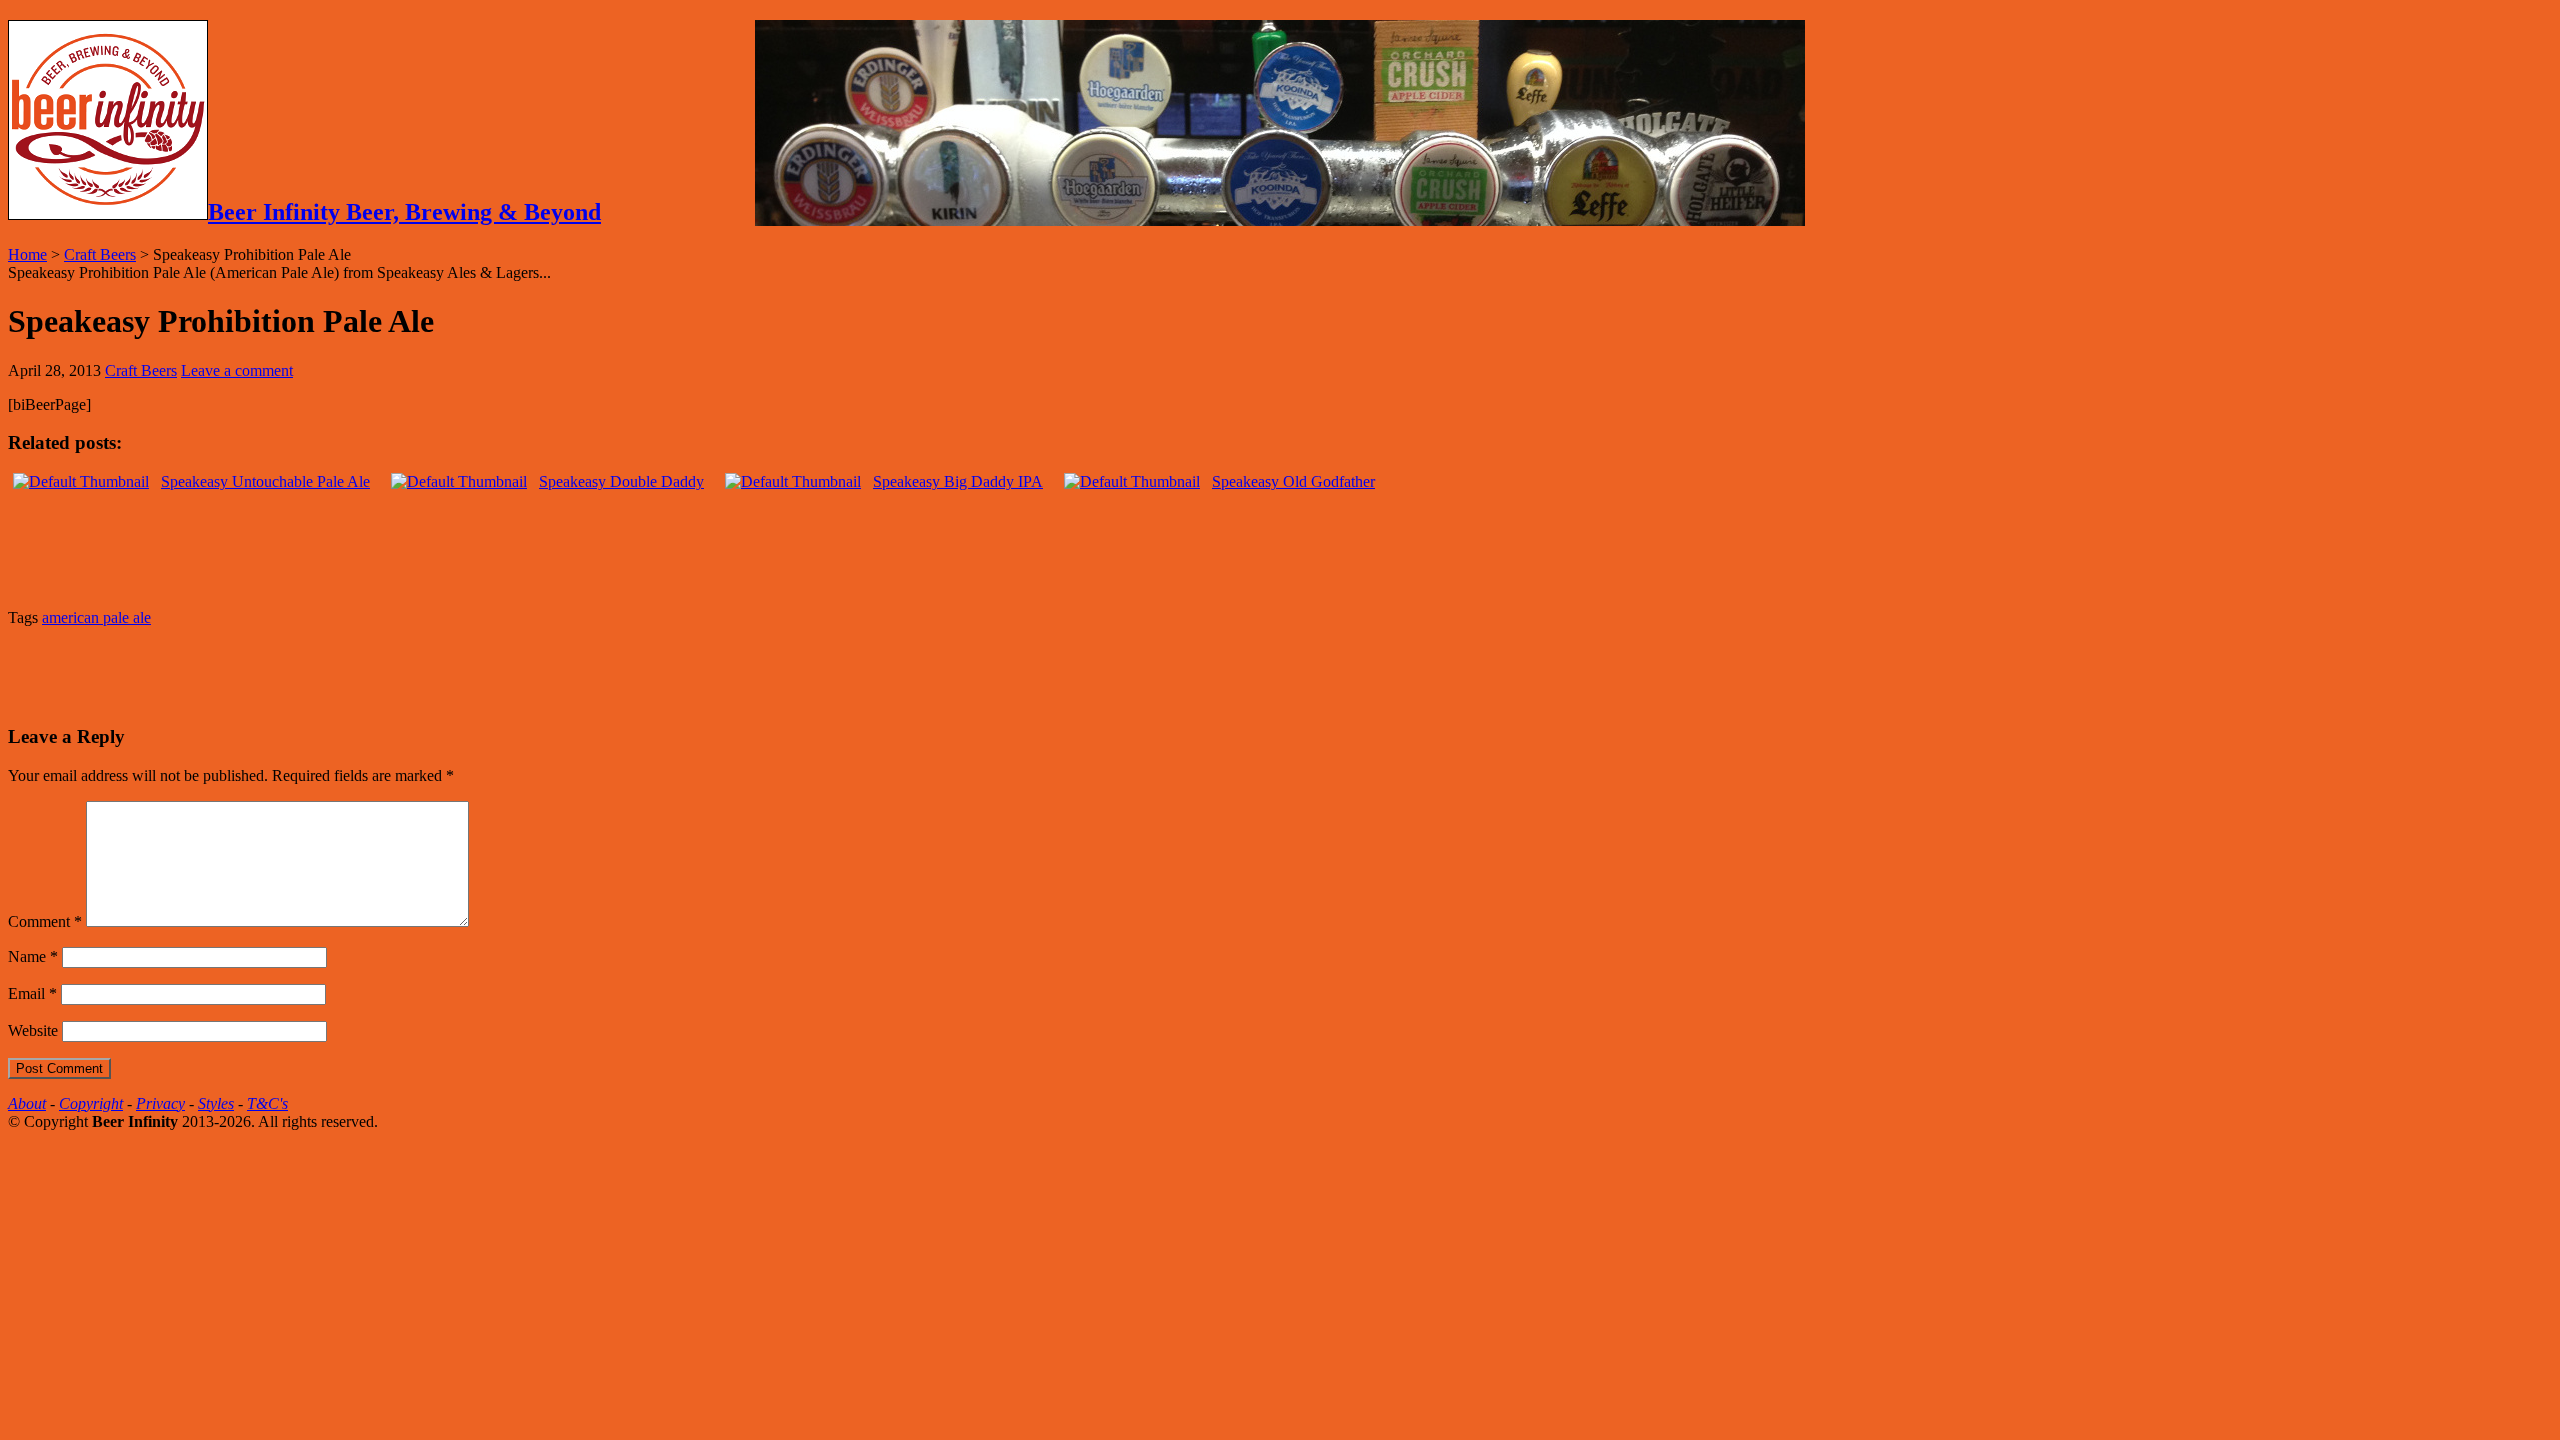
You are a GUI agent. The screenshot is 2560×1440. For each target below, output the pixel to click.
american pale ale (96, 617)
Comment (45, 921)
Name (33, 956)
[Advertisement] (242, 673)
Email (32, 993)
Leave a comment (237, 370)
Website (33, 1030)
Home (27, 254)
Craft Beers (100, 254)
